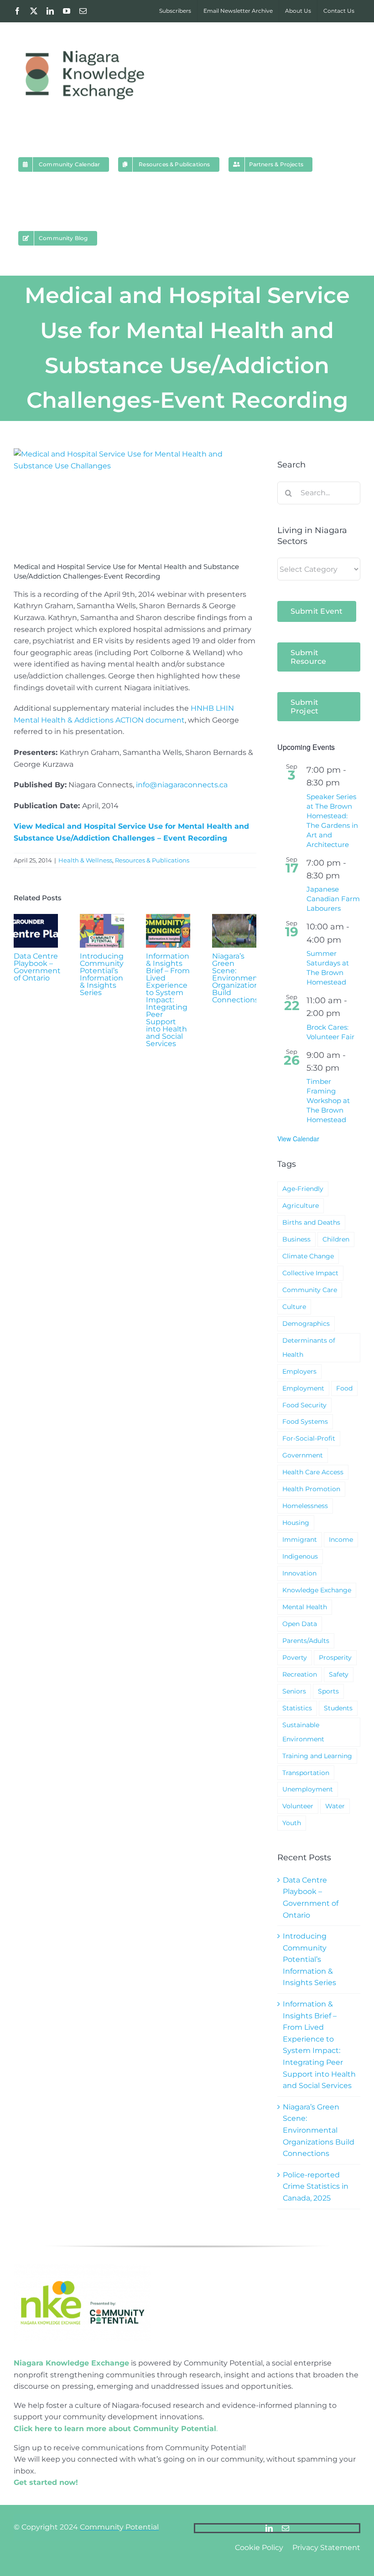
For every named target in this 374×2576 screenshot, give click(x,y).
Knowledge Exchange (317, 1590)
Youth (292, 1823)
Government (303, 1455)
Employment (303, 1388)
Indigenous (300, 1556)
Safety (339, 1674)
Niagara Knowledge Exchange (71, 2363)
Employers (299, 1371)
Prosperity (335, 1657)
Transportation (306, 1773)
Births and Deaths (311, 1222)
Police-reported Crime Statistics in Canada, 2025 (316, 2186)
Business (296, 1239)
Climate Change (308, 1256)
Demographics (306, 1324)
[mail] (286, 2528)
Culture (294, 1307)
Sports (328, 1691)
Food (344, 1388)
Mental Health (305, 1607)
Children (336, 1239)
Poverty (295, 1657)
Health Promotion (311, 1489)
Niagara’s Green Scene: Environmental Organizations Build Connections (239, 978)
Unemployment (308, 1789)
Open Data (300, 1624)
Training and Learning (317, 1756)
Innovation (299, 1573)
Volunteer (298, 1806)
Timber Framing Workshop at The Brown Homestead (328, 1101)
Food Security (304, 1405)
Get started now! (46, 2482)
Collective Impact (310, 1273)
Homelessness (305, 1506)
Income (341, 1539)
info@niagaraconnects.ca (182, 785)
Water (335, 1806)
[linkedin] (269, 2528)
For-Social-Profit (309, 1438)
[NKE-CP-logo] (82, 2268)
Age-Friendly (303, 1189)
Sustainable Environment (303, 1732)
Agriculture (301, 1206)
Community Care (310, 1290)
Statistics (297, 1708)
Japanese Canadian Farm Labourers (333, 899)
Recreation (300, 1674)
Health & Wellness (85, 860)
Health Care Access (313, 1472)
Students (338, 1708)
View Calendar (298, 1139)
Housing (296, 1523)
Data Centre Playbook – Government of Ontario (37, 967)
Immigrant (300, 1539)
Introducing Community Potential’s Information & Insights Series (102, 974)
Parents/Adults (306, 1641)
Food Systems (305, 1421)
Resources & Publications (152, 860)
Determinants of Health (309, 1347)
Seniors (294, 1691)
